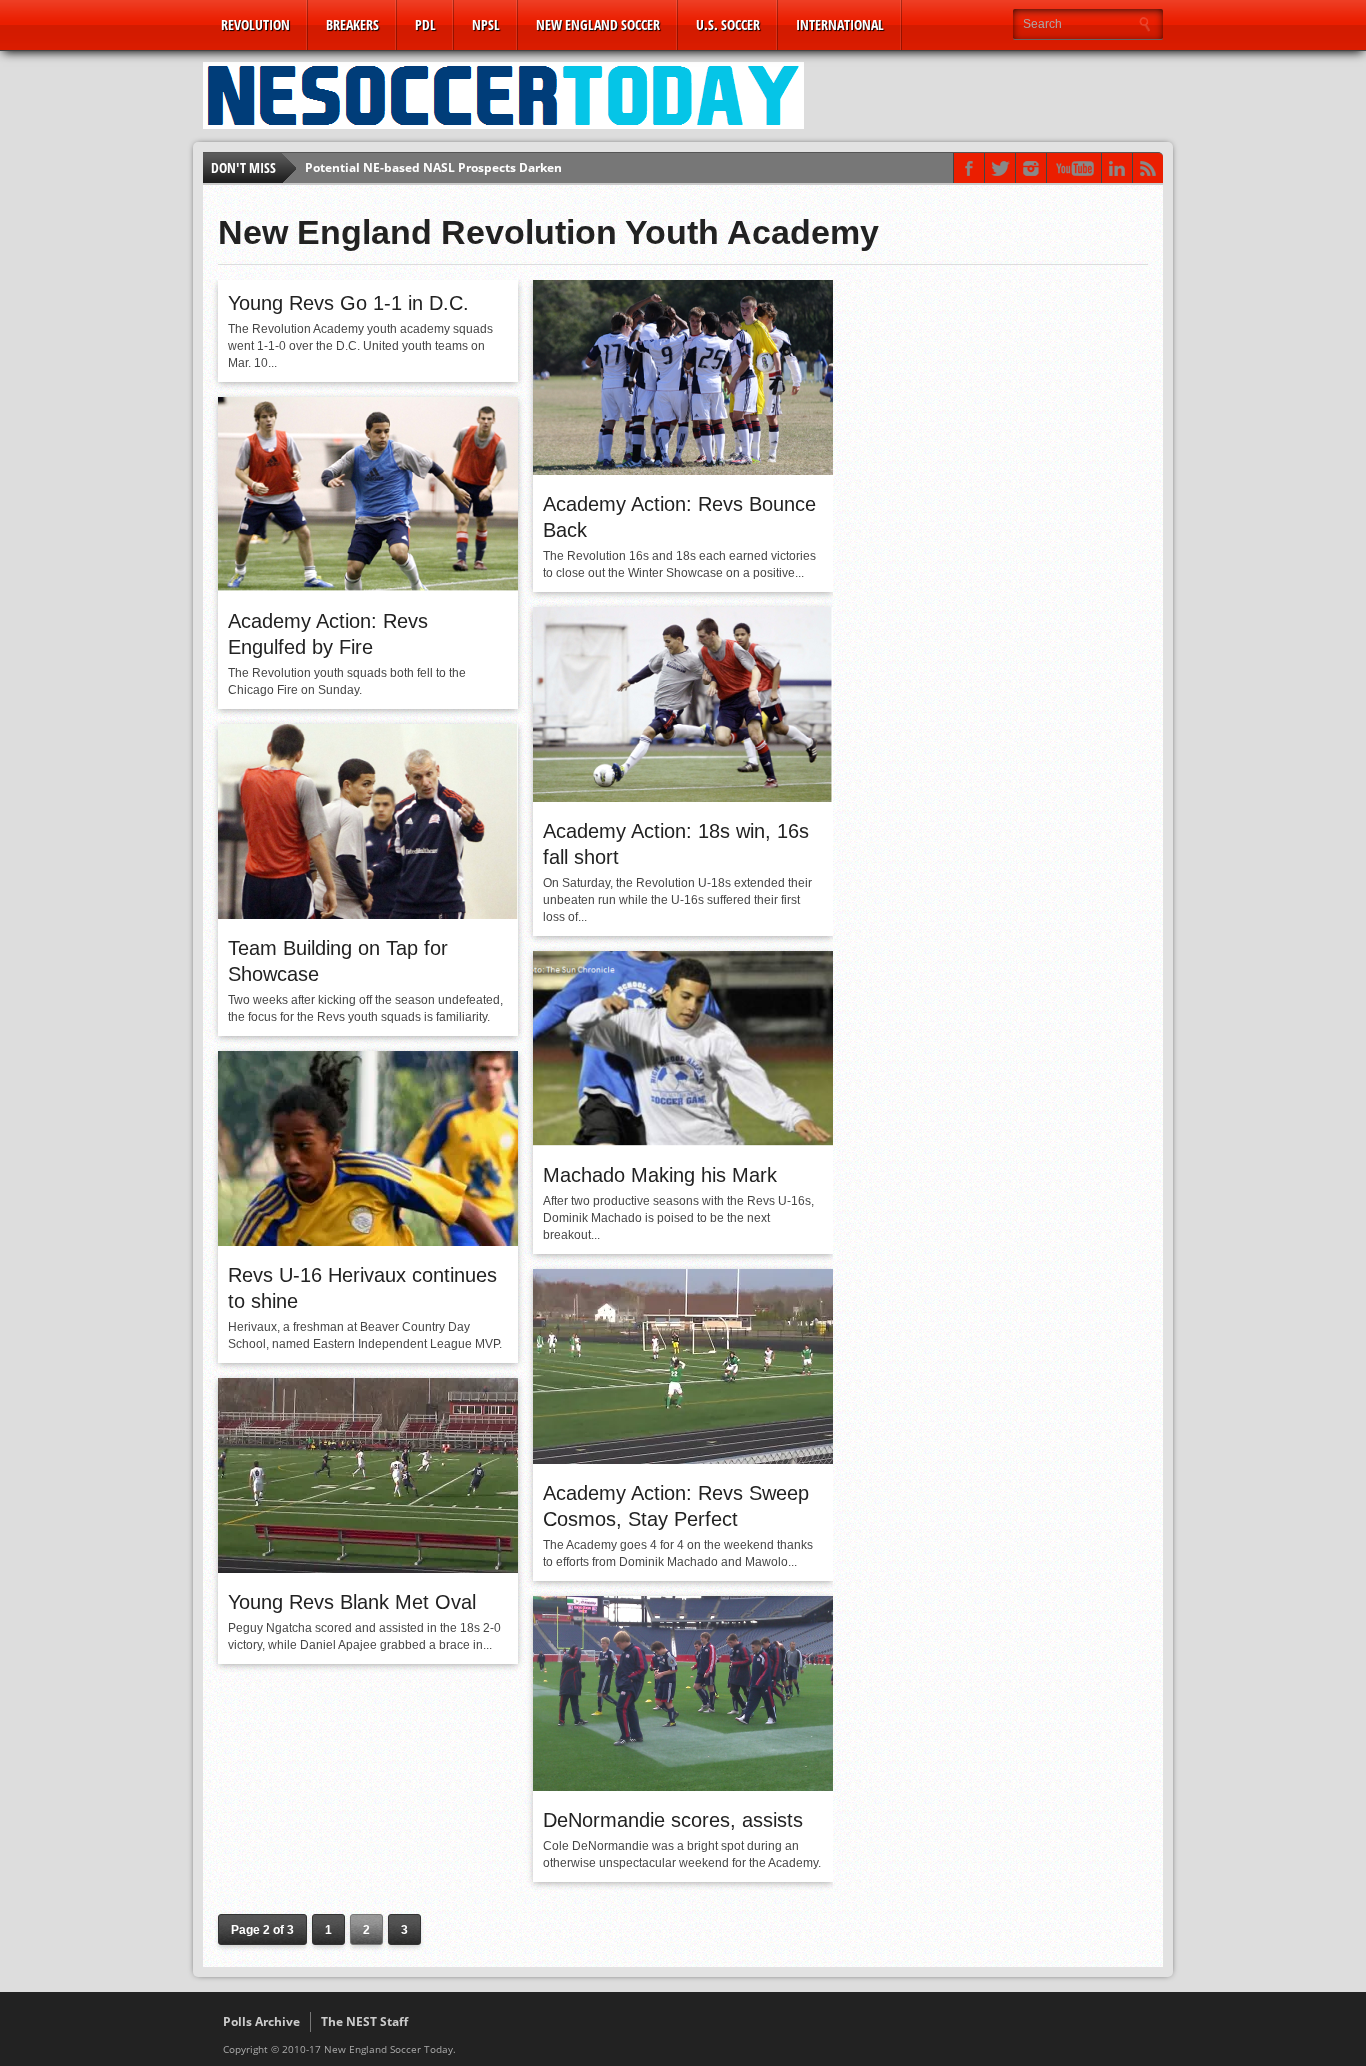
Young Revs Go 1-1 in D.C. (348, 303)
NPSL (486, 24)
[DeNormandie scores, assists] (683, 1786)
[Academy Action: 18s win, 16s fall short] (683, 797)
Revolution (255, 24)
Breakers (352, 24)
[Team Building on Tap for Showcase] (368, 914)
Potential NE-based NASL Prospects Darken (433, 167)
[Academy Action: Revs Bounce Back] (683, 470)
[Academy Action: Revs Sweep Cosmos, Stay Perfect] (683, 1459)
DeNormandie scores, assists (673, 1820)
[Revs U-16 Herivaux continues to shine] (368, 1241)
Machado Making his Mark (660, 1175)
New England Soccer (598, 24)
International (840, 24)
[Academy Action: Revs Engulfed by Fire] (368, 587)
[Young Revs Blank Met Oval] (368, 1568)
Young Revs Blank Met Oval (352, 1602)
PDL (425, 24)
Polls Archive (261, 2021)
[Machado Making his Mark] (683, 1141)
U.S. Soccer (728, 24)
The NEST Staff (364, 2021)
